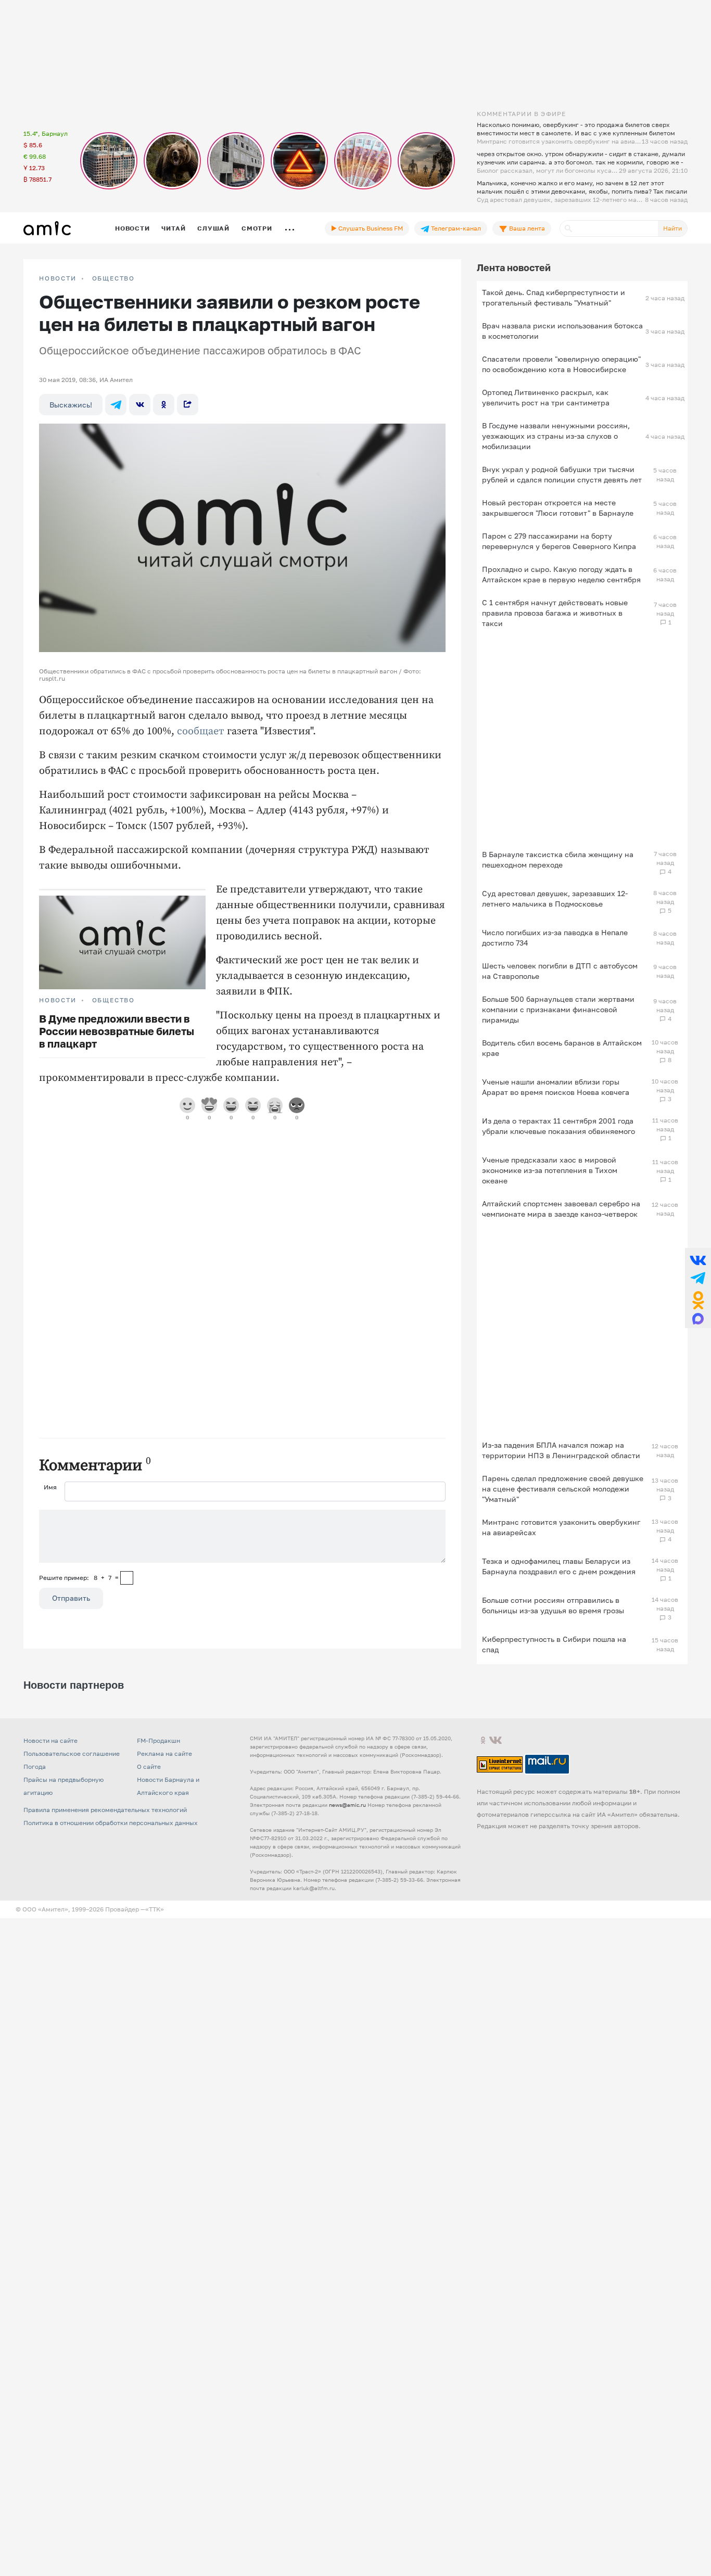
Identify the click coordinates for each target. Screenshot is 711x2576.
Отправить (71, 1598)
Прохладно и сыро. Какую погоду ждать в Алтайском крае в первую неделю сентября (561, 574)
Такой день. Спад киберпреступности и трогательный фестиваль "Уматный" (554, 297)
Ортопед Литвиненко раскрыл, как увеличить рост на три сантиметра (546, 397)
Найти (672, 228)
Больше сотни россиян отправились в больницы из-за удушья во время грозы (553, 1605)
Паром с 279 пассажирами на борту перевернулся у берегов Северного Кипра (559, 541)
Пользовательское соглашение (72, 1754)
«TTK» (155, 1909)
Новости (132, 228)
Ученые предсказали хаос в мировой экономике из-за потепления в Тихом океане (550, 1170)
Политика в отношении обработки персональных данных (111, 1823)
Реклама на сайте (164, 1754)
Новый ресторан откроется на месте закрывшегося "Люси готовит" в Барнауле (558, 508)
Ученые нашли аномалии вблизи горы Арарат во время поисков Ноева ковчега (556, 1087)
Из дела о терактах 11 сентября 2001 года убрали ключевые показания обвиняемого (558, 1126)
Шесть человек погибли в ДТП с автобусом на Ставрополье (560, 971)
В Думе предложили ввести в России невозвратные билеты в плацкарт (117, 1031)
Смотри (257, 228)
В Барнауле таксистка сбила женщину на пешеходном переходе (558, 859)
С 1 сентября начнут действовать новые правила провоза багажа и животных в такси (555, 613)
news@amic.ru (347, 1805)
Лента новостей (514, 267)
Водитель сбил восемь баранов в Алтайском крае (562, 1048)
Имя (50, 1487)
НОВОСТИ (58, 278)
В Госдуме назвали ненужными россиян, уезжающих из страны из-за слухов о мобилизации (556, 436)
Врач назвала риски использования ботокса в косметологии (562, 331)
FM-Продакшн (158, 1740)
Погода (35, 1767)
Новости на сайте (50, 1740)
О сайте (149, 1767)
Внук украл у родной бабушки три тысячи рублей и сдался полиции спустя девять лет (562, 474)
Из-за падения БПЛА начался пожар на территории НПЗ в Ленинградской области (561, 1450)
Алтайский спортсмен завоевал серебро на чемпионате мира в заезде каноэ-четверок (561, 1209)
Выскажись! (71, 405)
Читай (173, 228)
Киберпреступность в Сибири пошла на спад (554, 1644)
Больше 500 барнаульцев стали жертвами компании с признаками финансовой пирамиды (558, 1009)
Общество (113, 278)
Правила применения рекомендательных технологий (105, 1810)
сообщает (201, 731)
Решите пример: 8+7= (79, 1578)
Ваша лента (526, 228)
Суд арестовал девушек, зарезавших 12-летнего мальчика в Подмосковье (555, 898)
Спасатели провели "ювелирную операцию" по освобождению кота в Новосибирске (561, 364)
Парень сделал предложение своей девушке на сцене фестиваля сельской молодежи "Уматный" (563, 1489)
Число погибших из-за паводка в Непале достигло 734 (555, 938)
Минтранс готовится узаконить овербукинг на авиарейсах (561, 1527)
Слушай (213, 228)
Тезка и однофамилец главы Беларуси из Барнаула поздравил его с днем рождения (559, 1566)
